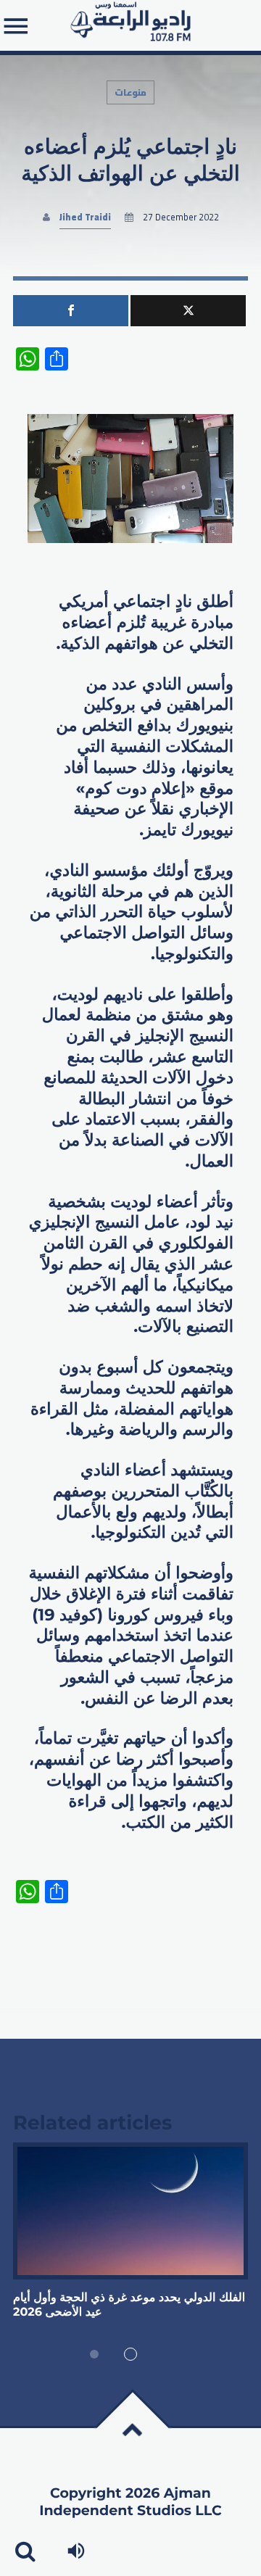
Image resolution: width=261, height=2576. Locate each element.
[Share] (71, 311)
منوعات (130, 92)
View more (130, 2211)
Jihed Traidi (85, 217)
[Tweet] (188, 311)
